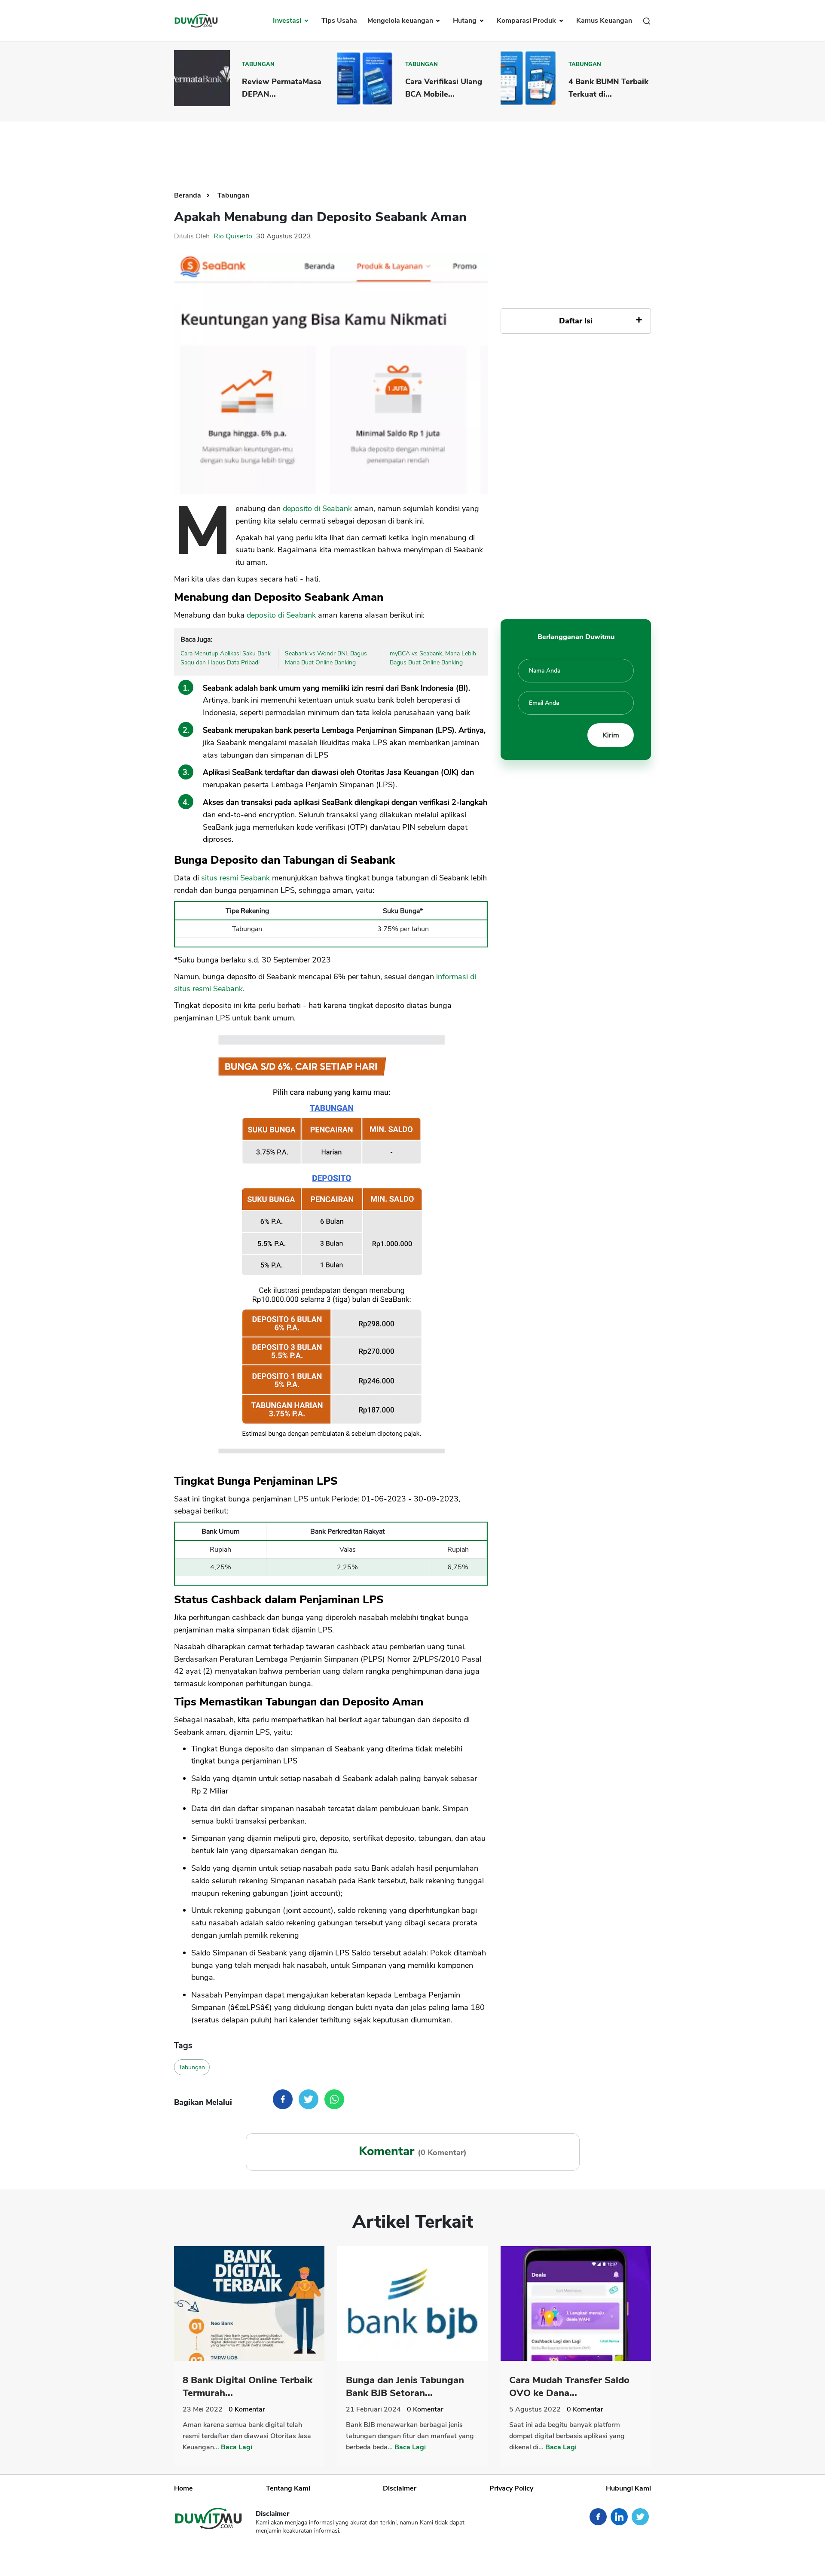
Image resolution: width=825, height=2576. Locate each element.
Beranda (188, 195)
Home (183, 2488)
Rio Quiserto (233, 236)
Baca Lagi (237, 2447)
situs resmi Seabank (235, 878)
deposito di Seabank (317, 509)
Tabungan (258, 64)
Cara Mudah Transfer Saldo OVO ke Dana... (569, 2387)
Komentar (247, 2409)
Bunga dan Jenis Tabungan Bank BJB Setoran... (405, 2387)
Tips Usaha (339, 21)
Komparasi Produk (527, 21)
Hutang (466, 21)
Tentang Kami (288, 2488)
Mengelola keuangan (401, 21)
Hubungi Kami (628, 2488)
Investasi (288, 21)
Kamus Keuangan (604, 21)
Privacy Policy (511, 2488)
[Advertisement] (412, 149)
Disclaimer (400, 2488)
